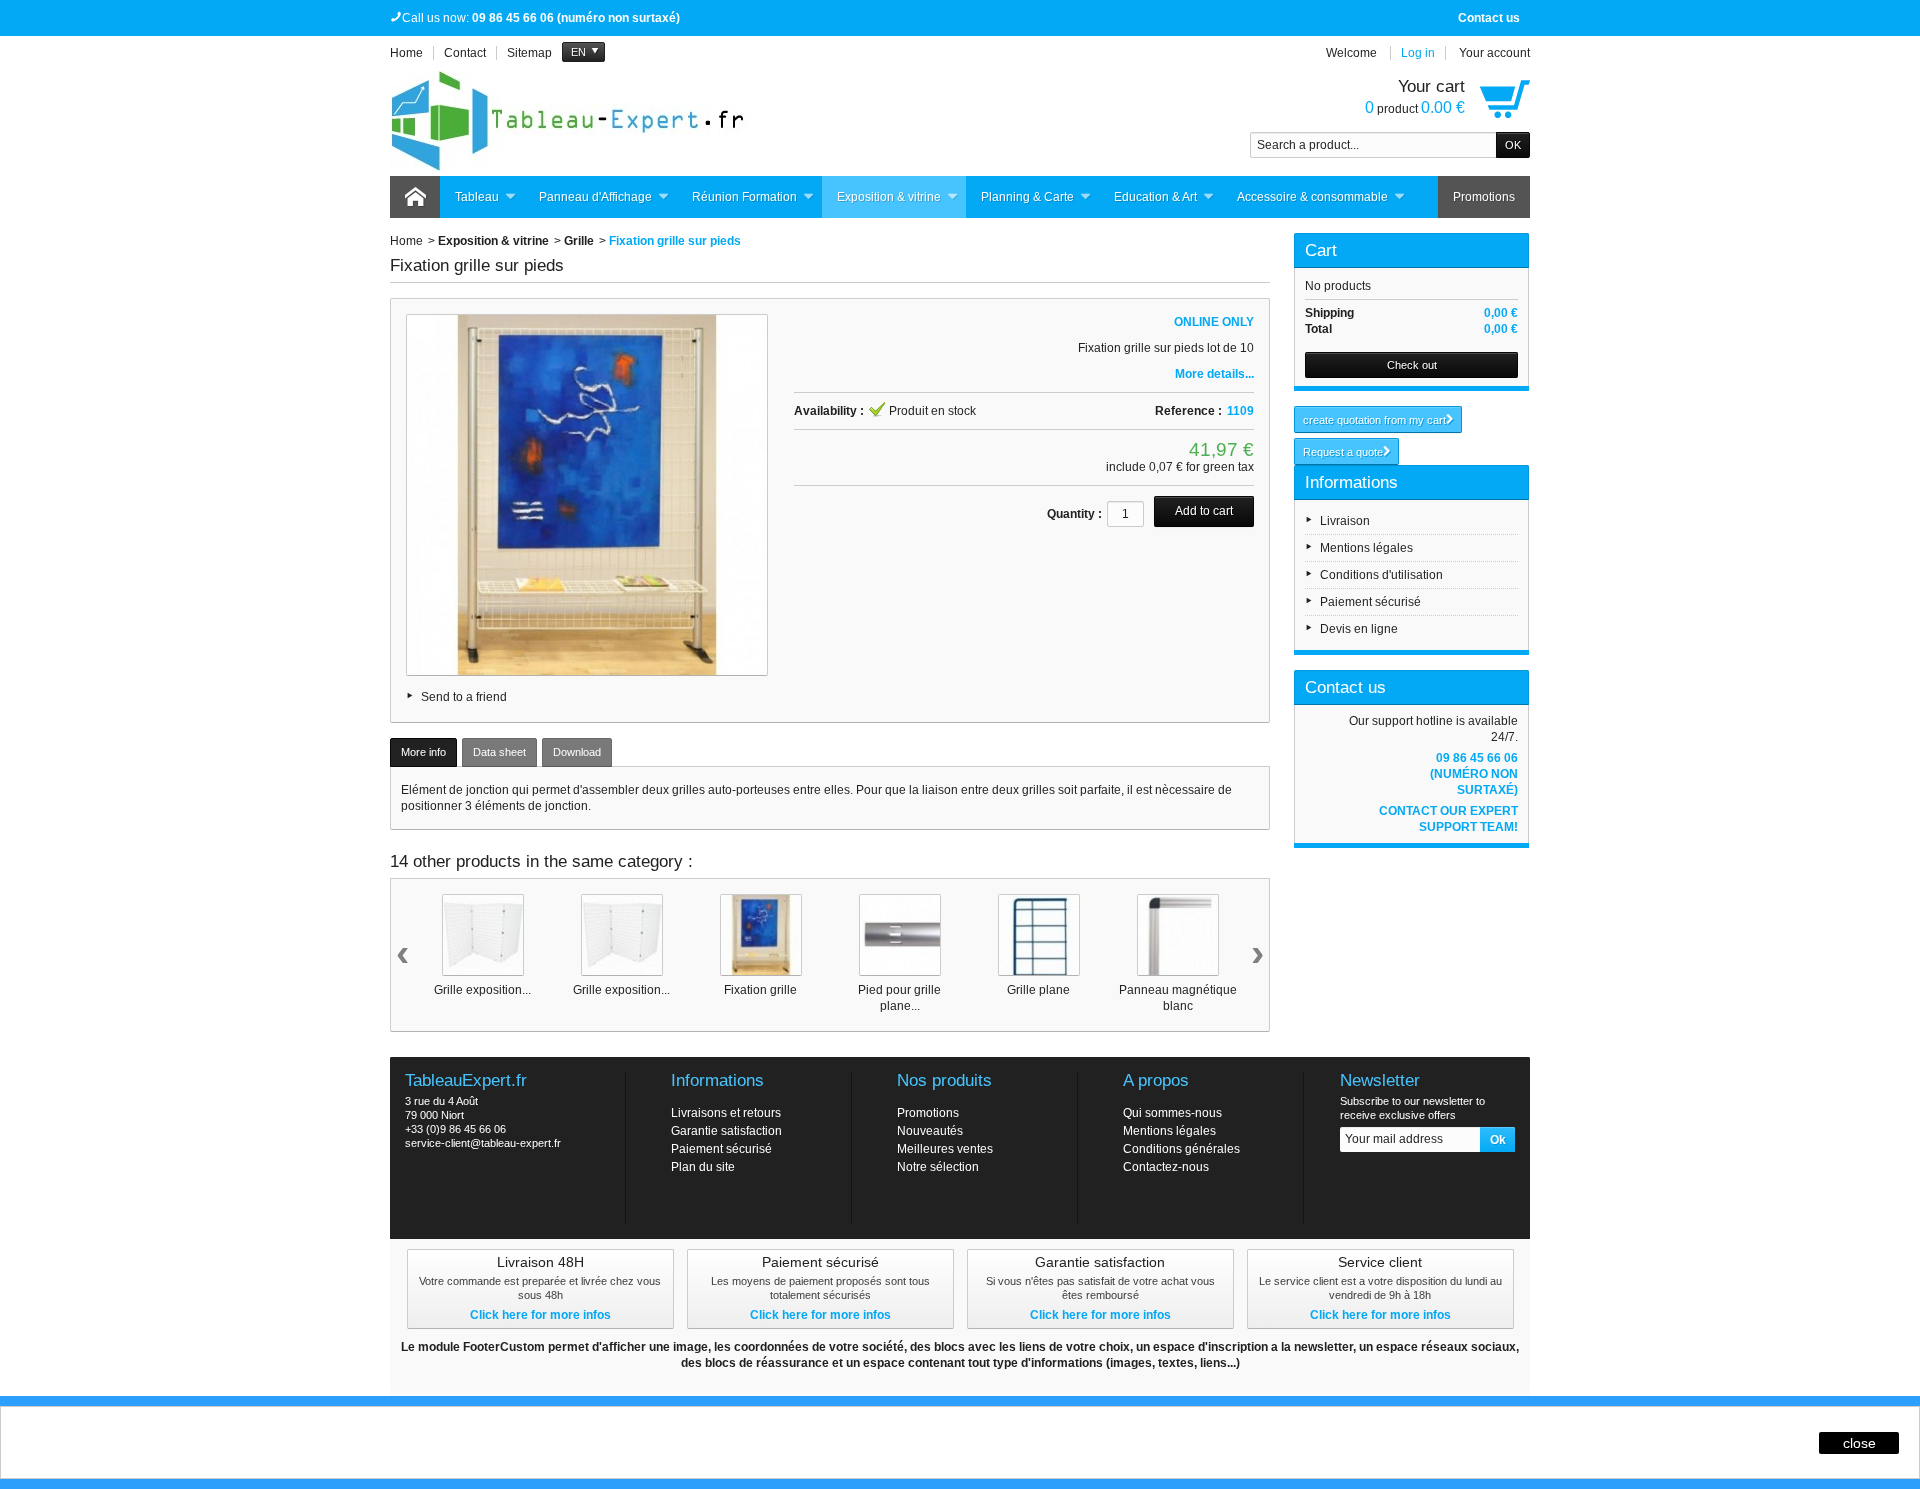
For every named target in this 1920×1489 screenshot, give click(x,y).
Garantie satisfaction (726, 1131)
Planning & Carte (1027, 197)
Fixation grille (760, 990)
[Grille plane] (1039, 935)
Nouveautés (930, 1131)
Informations (1351, 482)
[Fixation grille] (761, 935)
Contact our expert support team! (1448, 819)
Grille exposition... (482, 990)
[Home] (415, 197)
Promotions (1484, 197)
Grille (579, 241)
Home (406, 241)
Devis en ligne (1359, 629)
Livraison (1345, 521)
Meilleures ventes (945, 1149)
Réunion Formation (744, 197)
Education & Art (1155, 197)
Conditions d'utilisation (1381, 575)
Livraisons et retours (726, 1113)
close (1859, 1443)
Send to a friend (464, 697)
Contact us (1489, 18)
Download (577, 752)
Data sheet (499, 752)
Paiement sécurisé (1370, 602)
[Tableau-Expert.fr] (570, 121)
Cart (1321, 250)
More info (423, 752)
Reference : (1188, 411)
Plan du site (703, 1167)
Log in (1418, 53)
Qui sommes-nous (1172, 1113)
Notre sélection (938, 1167)
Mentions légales (1366, 548)
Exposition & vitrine (889, 197)
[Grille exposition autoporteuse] (483, 935)
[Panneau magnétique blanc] (1178, 935)
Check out (1412, 365)
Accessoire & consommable (1312, 197)
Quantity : (1074, 514)
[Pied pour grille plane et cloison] (900, 935)
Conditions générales (1181, 1149)
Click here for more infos (540, 1315)
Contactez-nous (1166, 1167)
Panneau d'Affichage (595, 197)
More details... (1214, 374)
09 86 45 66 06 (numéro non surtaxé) (1474, 774)
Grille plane (1038, 990)
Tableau (477, 197)
